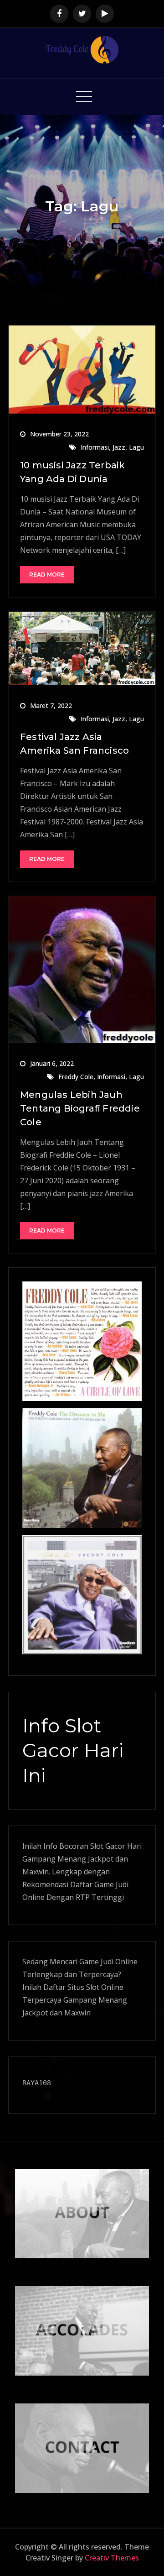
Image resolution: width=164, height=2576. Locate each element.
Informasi (95, 447)
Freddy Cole (76, 1077)
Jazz (119, 447)
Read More (47, 574)
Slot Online (105, 1987)
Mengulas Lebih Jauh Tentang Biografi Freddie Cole (80, 1108)
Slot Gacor (108, 1846)
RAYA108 (37, 2083)
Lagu (136, 447)
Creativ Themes (112, 2558)
